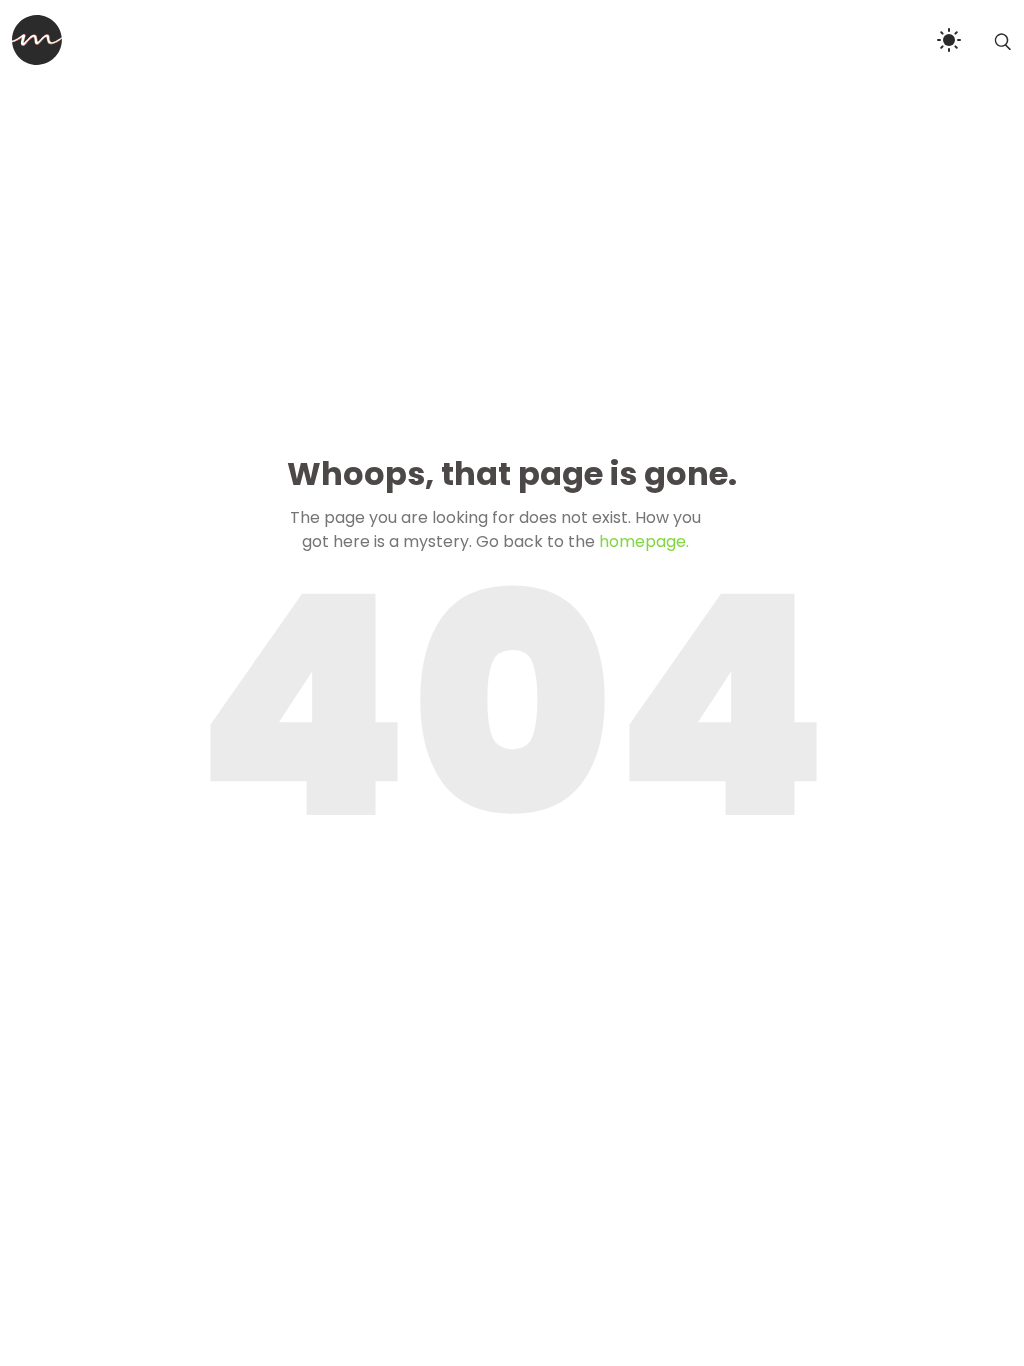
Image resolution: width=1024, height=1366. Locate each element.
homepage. (644, 541)
